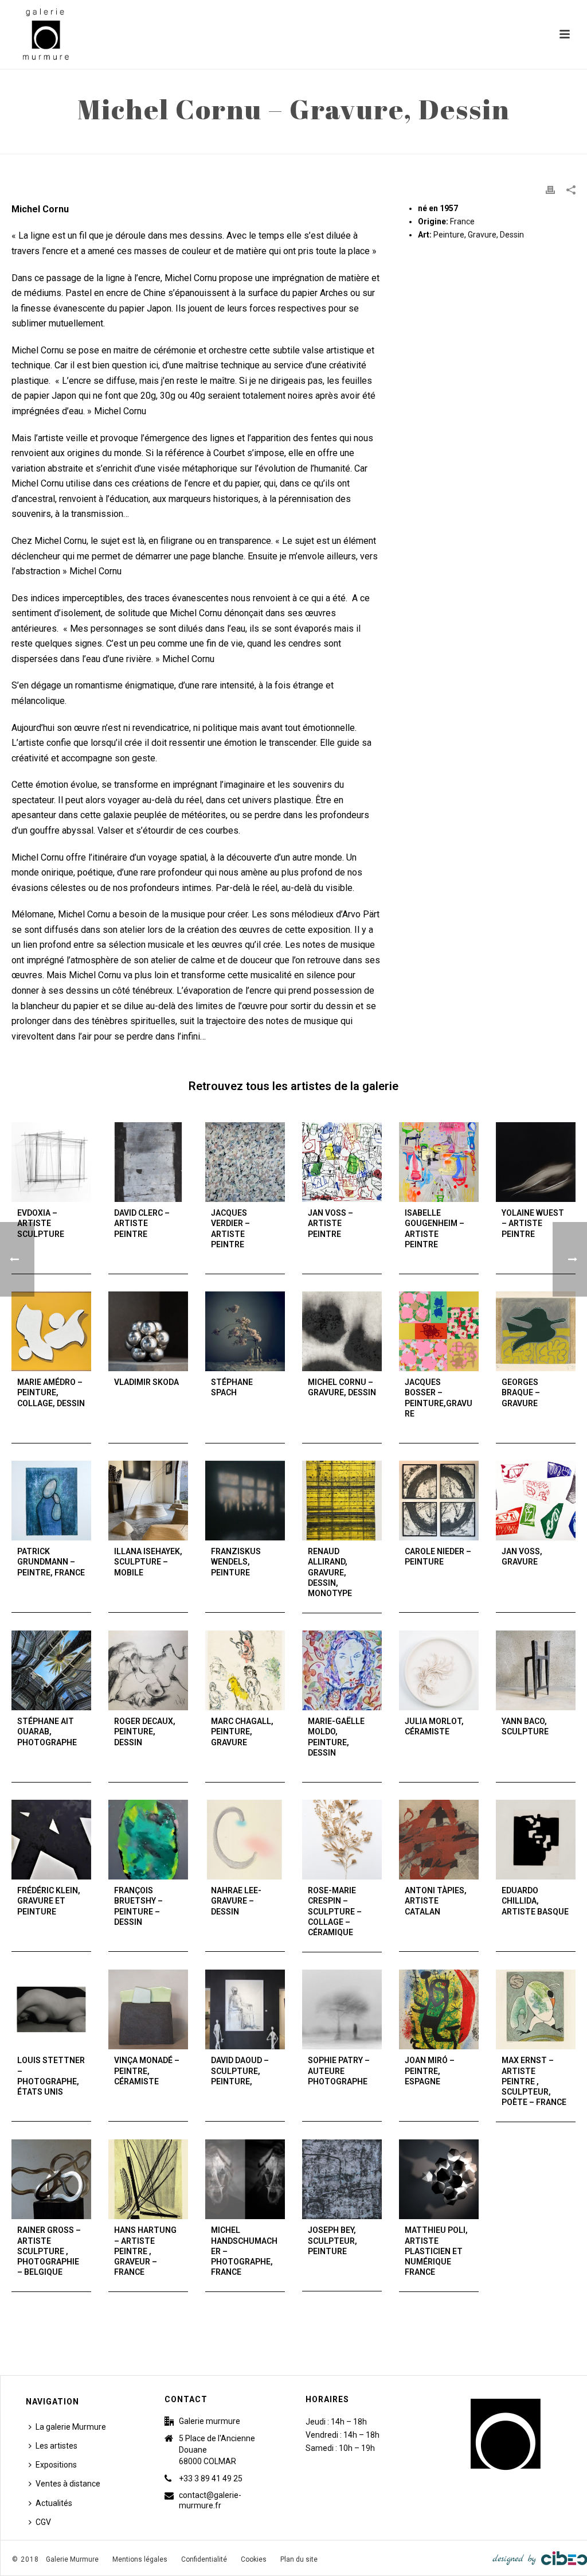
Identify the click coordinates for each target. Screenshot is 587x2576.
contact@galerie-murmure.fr (210, 2500)
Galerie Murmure (72, 2559)
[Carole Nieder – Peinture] (439, 1501)
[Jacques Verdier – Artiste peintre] (245, 1162)
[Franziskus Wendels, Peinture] (245, 1501)
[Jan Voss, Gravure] (536, 1501)
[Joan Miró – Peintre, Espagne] (439, 2009)
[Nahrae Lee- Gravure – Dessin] (245, 1840)
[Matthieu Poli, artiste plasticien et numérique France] (439, 2179)
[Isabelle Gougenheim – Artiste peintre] (439, 1162)
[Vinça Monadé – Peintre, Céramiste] (148, 2009)
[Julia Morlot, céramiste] (439, 1670)
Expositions (56, 2465)
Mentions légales (140, 2559)
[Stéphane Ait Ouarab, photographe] (51, 1670)
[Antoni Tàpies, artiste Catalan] (439, 1840)
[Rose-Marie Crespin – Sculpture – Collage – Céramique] (342, 1840)
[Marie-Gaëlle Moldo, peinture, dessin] (342, 1670)
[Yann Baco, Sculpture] (536, 1670)
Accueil (420, 143)
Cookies (254, 2559)
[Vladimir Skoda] (148, 1331)
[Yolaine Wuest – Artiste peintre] (536, 1162)
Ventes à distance (68, 2484)
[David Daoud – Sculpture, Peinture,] (245, 2009)
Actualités (54, 2503)
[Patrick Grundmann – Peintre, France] (51, 1501)
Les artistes (56, 2446)
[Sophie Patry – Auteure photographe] (342, 2009)
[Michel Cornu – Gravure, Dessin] (342, 1331)
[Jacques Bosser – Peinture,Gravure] (439, 1331)
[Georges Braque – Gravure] (536, 1331)
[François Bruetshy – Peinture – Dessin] (148, 1840)
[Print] (550, 190)
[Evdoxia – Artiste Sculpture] (51, 1162)
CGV (43, 2522)
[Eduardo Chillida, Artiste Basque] (536, 1840)
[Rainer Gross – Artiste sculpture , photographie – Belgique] (51, 2179)
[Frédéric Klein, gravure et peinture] (51, 1840)
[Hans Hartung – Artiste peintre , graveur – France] (148, 2179)
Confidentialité (204, 2559)
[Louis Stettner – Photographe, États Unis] (51, 2009)
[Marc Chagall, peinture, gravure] (245, 1670)
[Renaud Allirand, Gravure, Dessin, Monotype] (342, 1501)
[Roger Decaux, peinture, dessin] (148, 1670)
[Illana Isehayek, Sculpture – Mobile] (148, 1501)
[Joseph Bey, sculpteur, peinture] (342, 2179)
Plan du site (299, 2559)
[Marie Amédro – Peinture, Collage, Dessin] (51, 1331)
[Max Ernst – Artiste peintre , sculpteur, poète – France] (536, 2009)
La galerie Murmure (71, 2427)
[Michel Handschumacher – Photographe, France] (245, 2179)
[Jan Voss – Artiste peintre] (342, 1162)
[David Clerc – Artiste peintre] (148, 1162)
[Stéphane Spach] (245, 1331)
